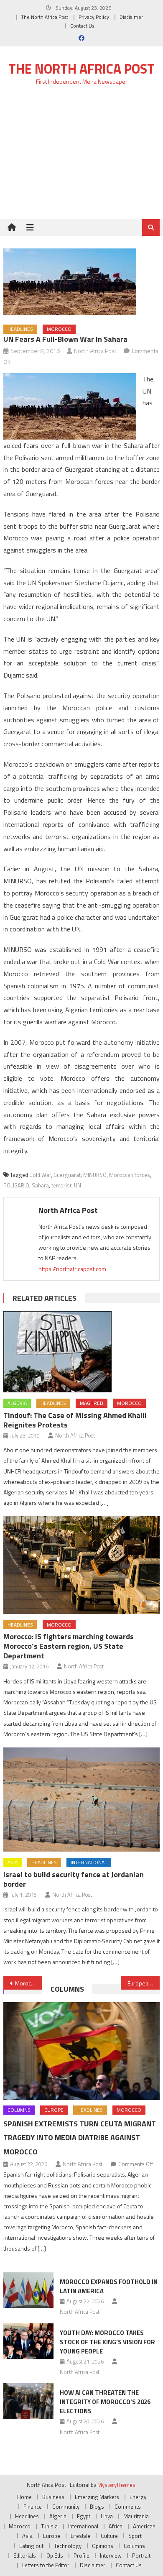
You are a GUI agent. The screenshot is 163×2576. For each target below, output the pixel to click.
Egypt (84, 2516)
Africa (116, 2526)
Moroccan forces (130, 1175)
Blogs (97, 2507)
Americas (144, 2526)
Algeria (17, 1403)
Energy (138, 2497)
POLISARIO (16, 1185)
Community (66, 2507)
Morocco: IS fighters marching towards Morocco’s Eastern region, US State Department (69, 1646)
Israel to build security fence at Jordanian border (74, 1879)
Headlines (20, 329)
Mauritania (136, 2516)
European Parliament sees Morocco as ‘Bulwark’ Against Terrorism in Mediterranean (144, 1983)
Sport (135, 2536)
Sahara (40, 1185)
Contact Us (82, 26)
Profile (81, 2556)
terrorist (61, 1185)
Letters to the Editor (46, 2565)
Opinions (103, 2546)
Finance (33, 2507)
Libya (107, 2516)
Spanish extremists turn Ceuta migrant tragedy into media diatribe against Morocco (80, 2138)
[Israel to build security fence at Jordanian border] (81, 1800)
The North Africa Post (45, 17)
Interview (111, 2556)
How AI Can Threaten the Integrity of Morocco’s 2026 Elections (105, 2402)
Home (24, 2497)
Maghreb (92, 1403)
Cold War (40, 1175)
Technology (68, 2546)
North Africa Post (95, 351)
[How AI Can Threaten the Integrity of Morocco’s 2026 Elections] (28, 2401)
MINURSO (95, 1175)
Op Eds (55, 2556)
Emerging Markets (97, 2497)
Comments (128, 2507)
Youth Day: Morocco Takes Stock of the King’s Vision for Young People (107, 2342)
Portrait (141, 2556)
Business (53, 2497)
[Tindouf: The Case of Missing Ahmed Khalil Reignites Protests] (81, 1352)
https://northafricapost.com (72, 1269)
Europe (54, 2110)
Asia (13, 1862)
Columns (67, 1989)
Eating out (31, 2546)
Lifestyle (80, 2536)
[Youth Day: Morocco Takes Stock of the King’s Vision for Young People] (28, 2341)
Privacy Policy (94, 17)
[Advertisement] (81, 157)
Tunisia (49, 2526)
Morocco (59, 329)
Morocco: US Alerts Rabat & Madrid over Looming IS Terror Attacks (29, 1983)
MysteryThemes (116, 2485)
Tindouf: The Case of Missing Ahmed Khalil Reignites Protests (75, 1420)
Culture (109, 2536)
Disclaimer (131, 17)
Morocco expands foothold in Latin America (109, 2286)
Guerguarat (67, 1175)
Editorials (25, 2556)
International (89, 1862)
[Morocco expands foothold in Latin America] (28, 2290)
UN (78, 1185)
